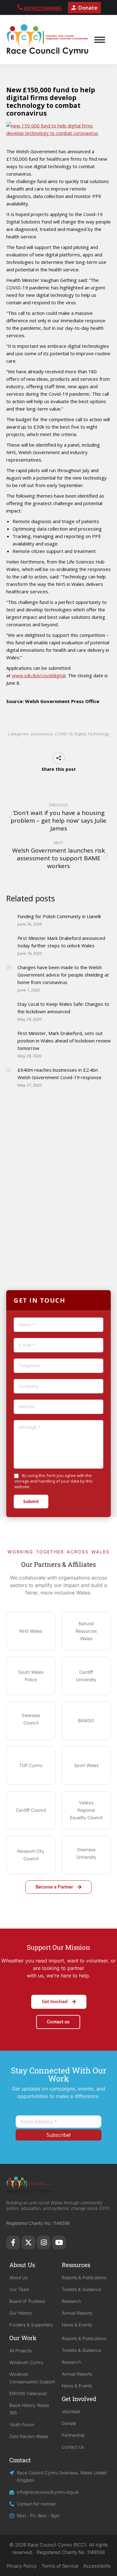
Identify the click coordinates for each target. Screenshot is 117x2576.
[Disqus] (58, 1192)
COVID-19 (64, 734)
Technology (99, 734)
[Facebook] (13, 2242)
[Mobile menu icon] (100, 40)
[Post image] (9, 917)
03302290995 (43, 9)
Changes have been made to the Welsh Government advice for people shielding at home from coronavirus (63, 975)
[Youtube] (59, 2242)
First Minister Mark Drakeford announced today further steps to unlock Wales (61, 942)
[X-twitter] (28, 2242)
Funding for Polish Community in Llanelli (59, 916)
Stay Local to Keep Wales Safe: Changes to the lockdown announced (63, 1008)
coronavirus (42, 734)
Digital (80, 734)
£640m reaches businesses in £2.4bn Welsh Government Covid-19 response (59, 1074)
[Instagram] (44, 2242)
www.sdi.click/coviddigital (39, 675)
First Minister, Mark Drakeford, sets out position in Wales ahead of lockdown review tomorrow (64, 1041)
